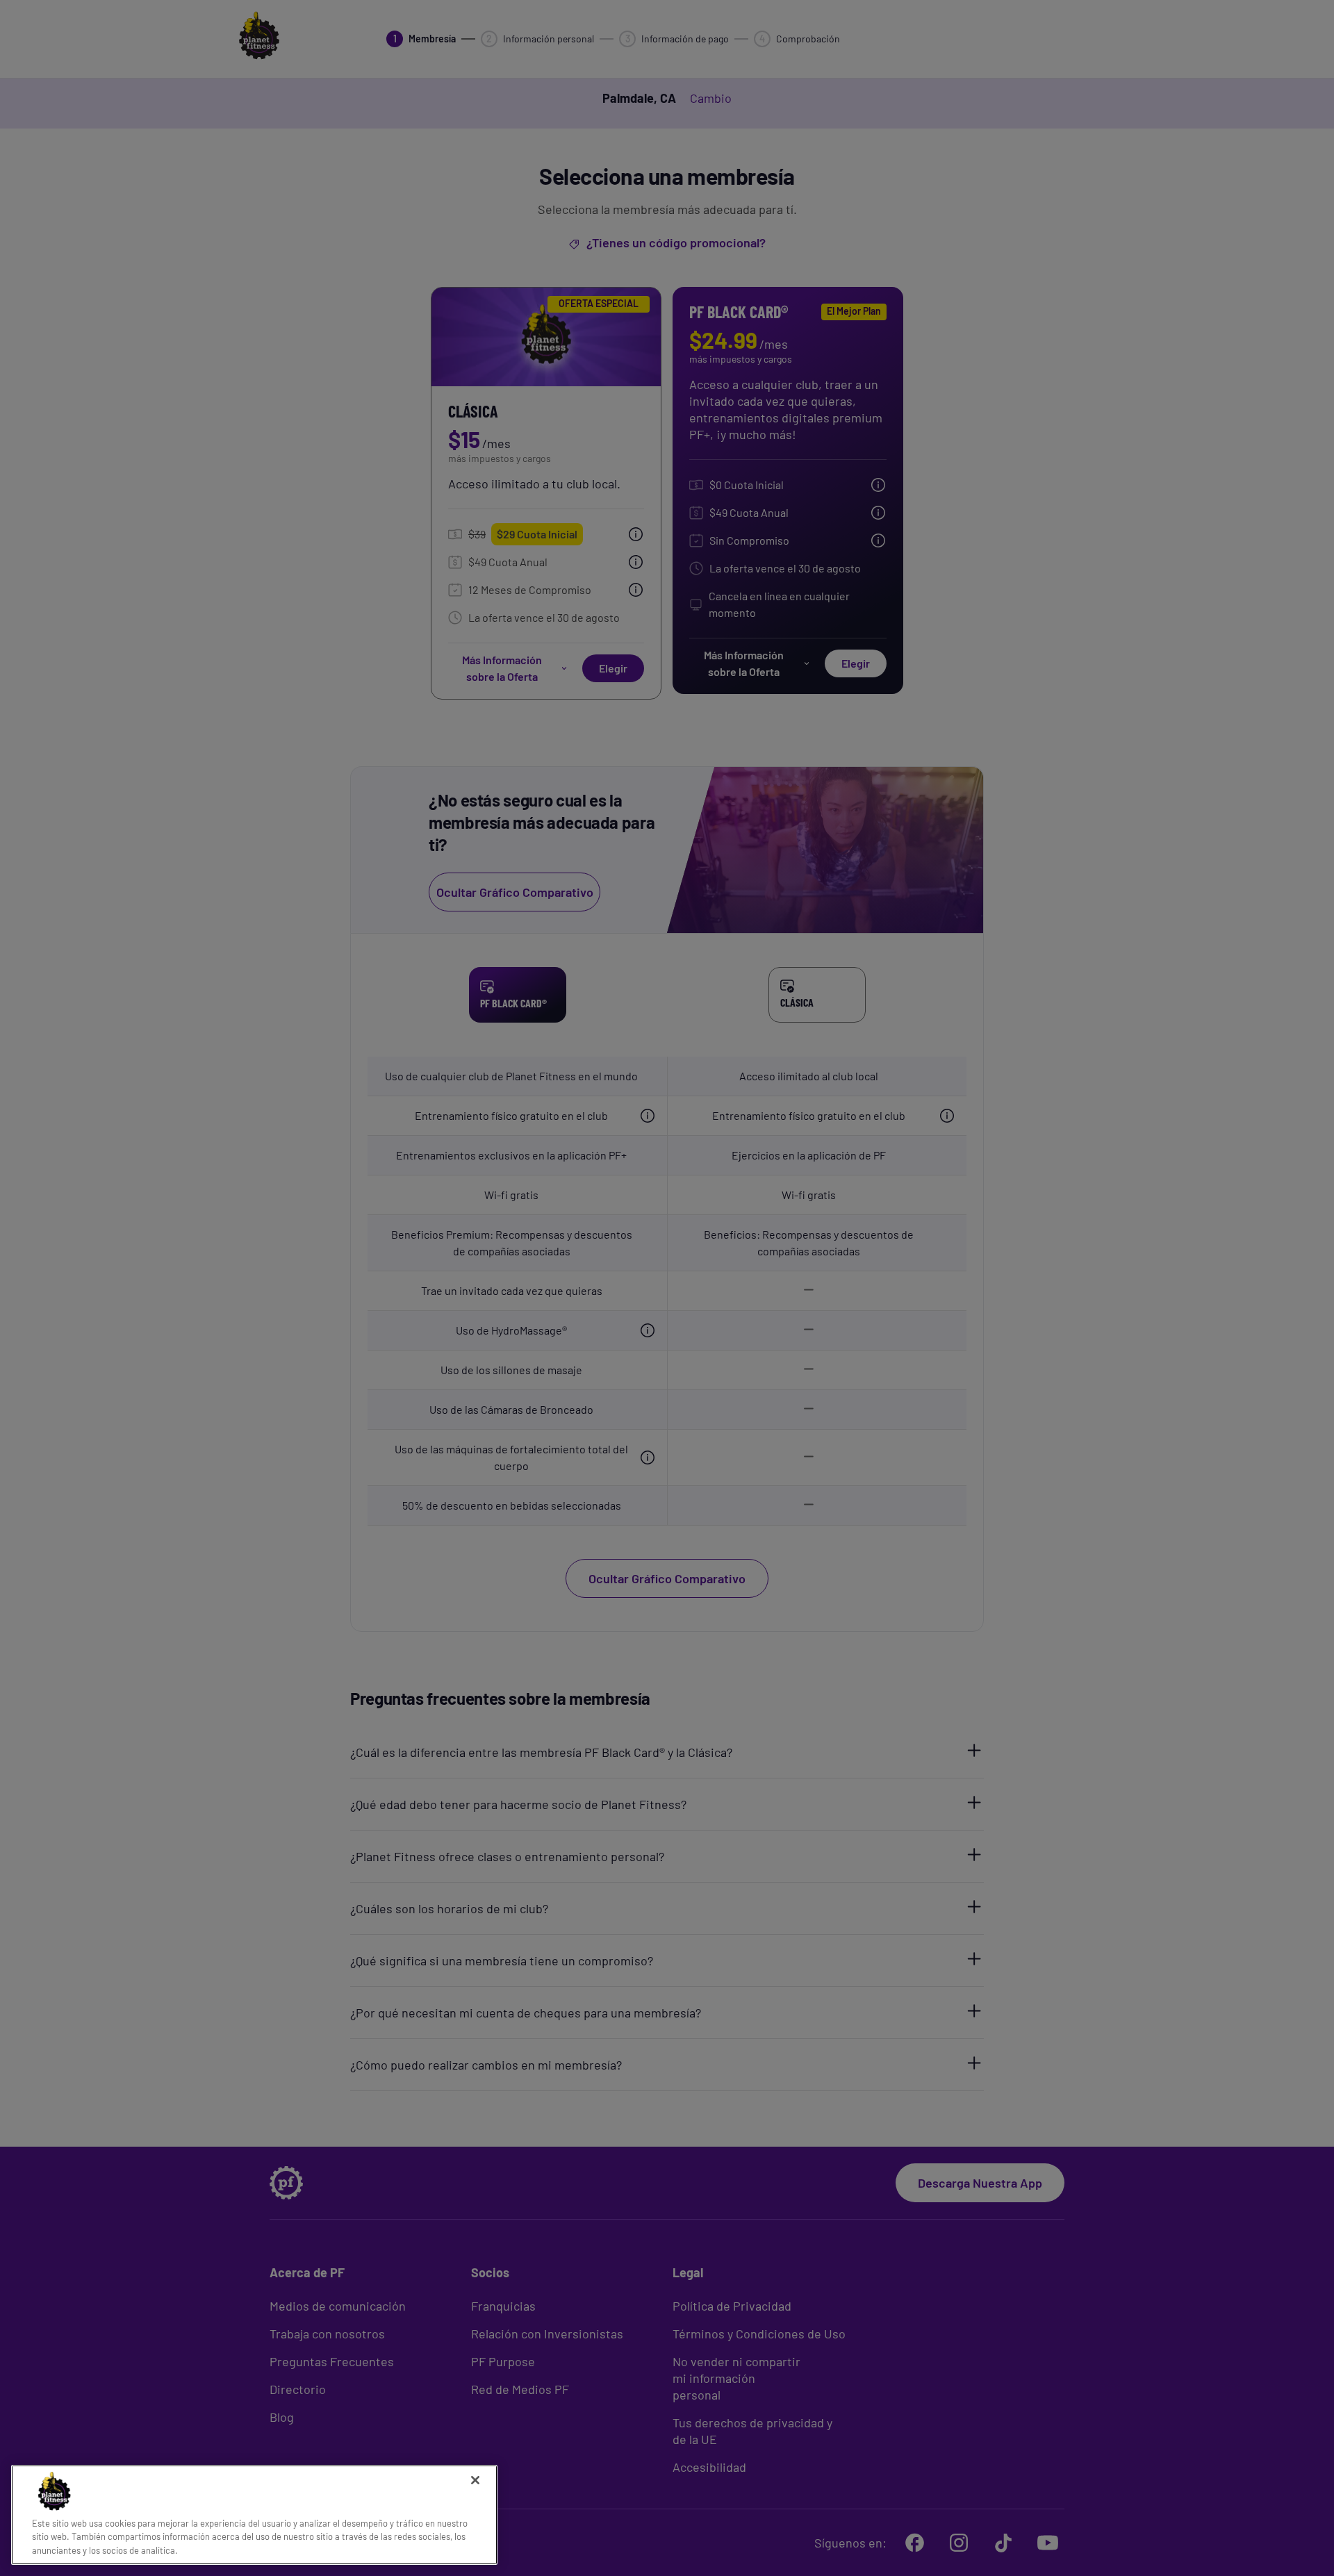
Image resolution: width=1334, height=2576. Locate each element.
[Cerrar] (475, 2480)
